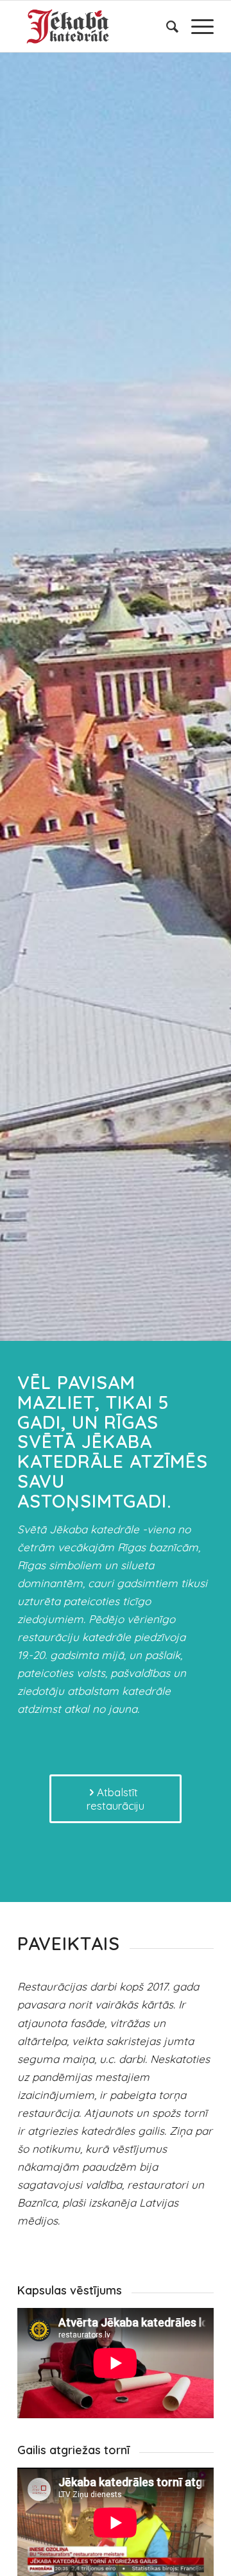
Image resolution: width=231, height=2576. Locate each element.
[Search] (166, 26)
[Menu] (196, 26)
